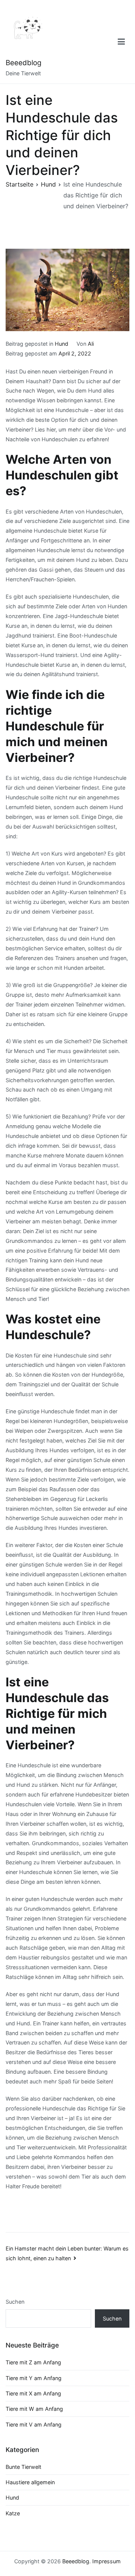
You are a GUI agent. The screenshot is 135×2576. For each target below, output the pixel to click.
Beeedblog (24, 63)
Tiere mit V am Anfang (34, 2424)
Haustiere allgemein (30, 2482)
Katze (13, 2513)
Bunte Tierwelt (23, 2467)
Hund (61, 344)
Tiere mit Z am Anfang (33, 2362)
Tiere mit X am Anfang (33, 2393)
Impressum (106, 2561)
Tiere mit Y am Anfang (34, 2378)
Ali (91, 344)
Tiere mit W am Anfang (34, 2409)
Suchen (15, 2302)
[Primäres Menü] (121, 42)
